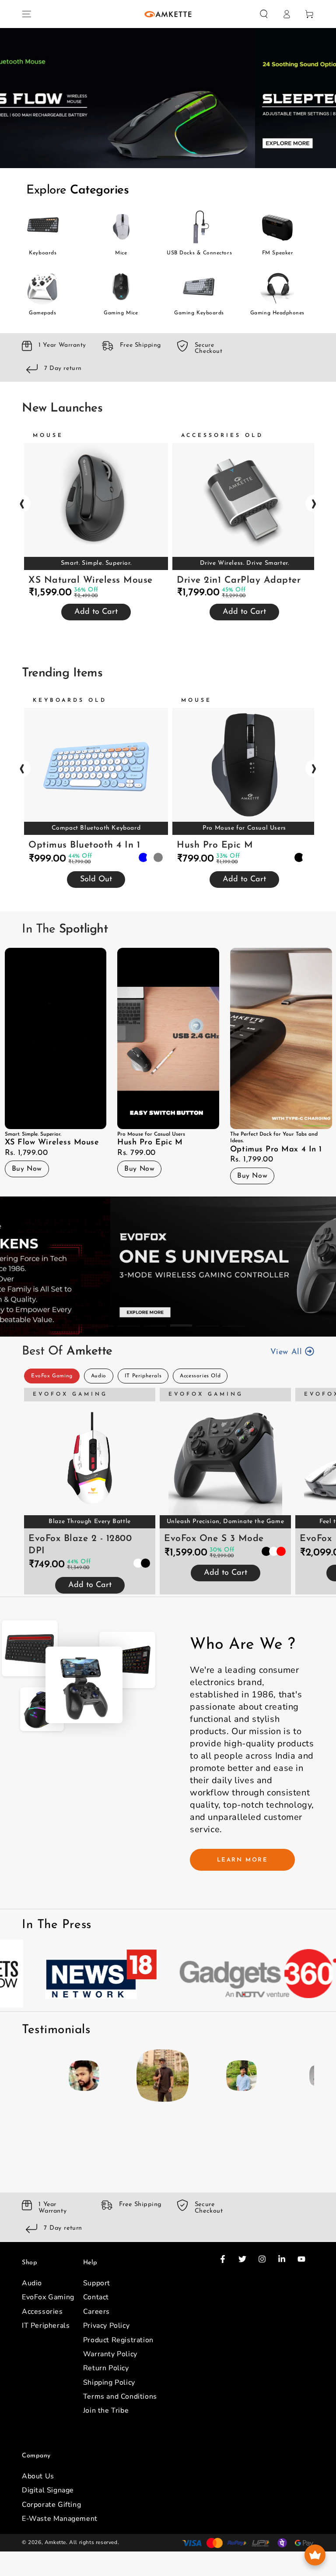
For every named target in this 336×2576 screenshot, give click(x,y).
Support (97, 2283)
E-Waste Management (60, 2519)
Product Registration (118, 2340)
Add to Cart (96, 612)
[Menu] (27, 14)
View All (288, 1353)
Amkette (55, 2542)
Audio (99, 1376)
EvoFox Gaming (52, 1376)
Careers (96, 2312)
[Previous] (31, 2076)
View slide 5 (220, 151)
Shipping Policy (109, 2382)
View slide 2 (142, 151)
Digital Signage (48, 2490)
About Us (38, 2476)
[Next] (305, 2076)
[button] (264, 14)
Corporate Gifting (51, 2505)
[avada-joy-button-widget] (315, 2555)
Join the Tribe (106, 2411)
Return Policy (106, 2368)
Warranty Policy (110, 2354)
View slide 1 (115, 151)
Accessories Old (200, 1376)
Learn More (243, 1860)
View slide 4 (194, 151)
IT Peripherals (143, 1376)
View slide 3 (168, 151)
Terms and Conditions (120, 2397)
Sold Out (96, 880)
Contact (96, 2297)
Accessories (42, 2312)
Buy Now (26, 1169)
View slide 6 (234, 1319)
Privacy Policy (106, 2326)
